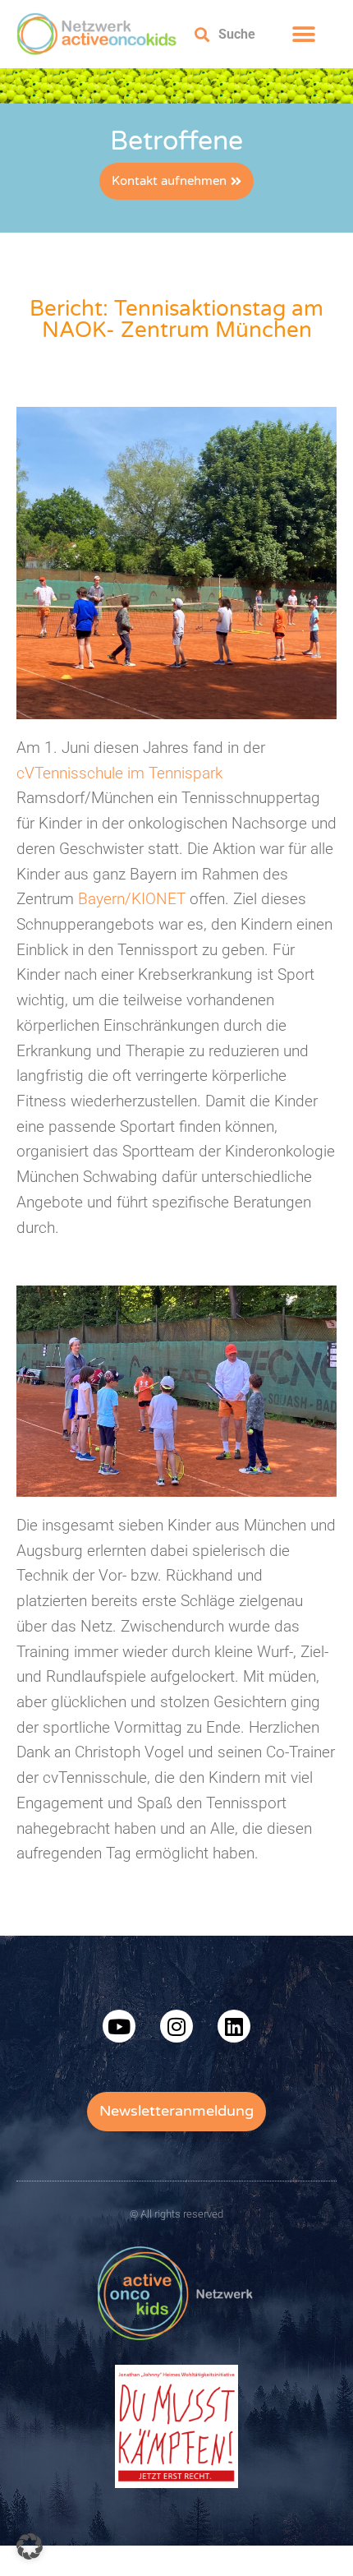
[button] (303, 34)
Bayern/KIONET (132, 899)
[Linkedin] (234, 2026)
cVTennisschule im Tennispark (119, 773)
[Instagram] (176, 2026)
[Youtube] (119, 2026)
